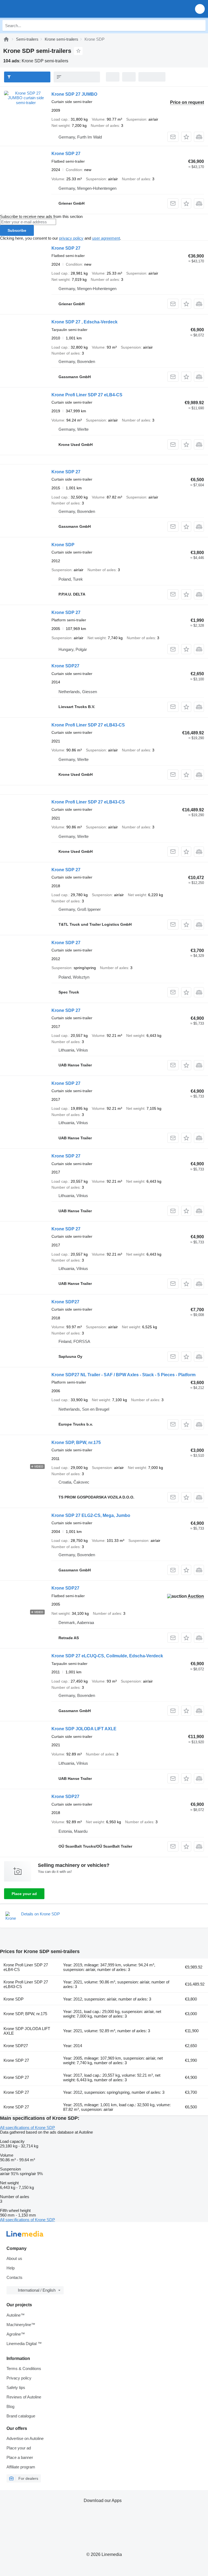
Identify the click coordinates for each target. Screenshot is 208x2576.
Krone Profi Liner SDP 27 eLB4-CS (87, 395)
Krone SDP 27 (66, 154)
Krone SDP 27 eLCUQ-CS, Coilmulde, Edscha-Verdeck (107, 1656)
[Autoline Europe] (35, 9)
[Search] (200, 25)
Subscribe (17, 230)
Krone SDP (63, 545)
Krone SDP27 (65, 666)
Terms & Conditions (24, 2368)
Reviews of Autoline (24, 2397)
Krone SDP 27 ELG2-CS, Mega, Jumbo (91, 1515)
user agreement (106, 238)
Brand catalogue (21, 2416)
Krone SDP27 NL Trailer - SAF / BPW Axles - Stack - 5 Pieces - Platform (123, 1375)
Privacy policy (19, 2378)
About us (14, 2258)
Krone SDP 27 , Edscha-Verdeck (84, 322)
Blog (10, 2406)
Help (11, 2268)
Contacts (14, 2277)
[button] (200, 9)
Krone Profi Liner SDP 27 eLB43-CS (88, 725)
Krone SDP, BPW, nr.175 (76, 1443)
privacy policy (71, 238)
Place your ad (24, 1894)
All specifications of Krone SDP (27, 2128)
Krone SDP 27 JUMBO (74, 94)
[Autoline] (6, 39)
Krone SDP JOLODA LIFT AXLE (84, 1729)
